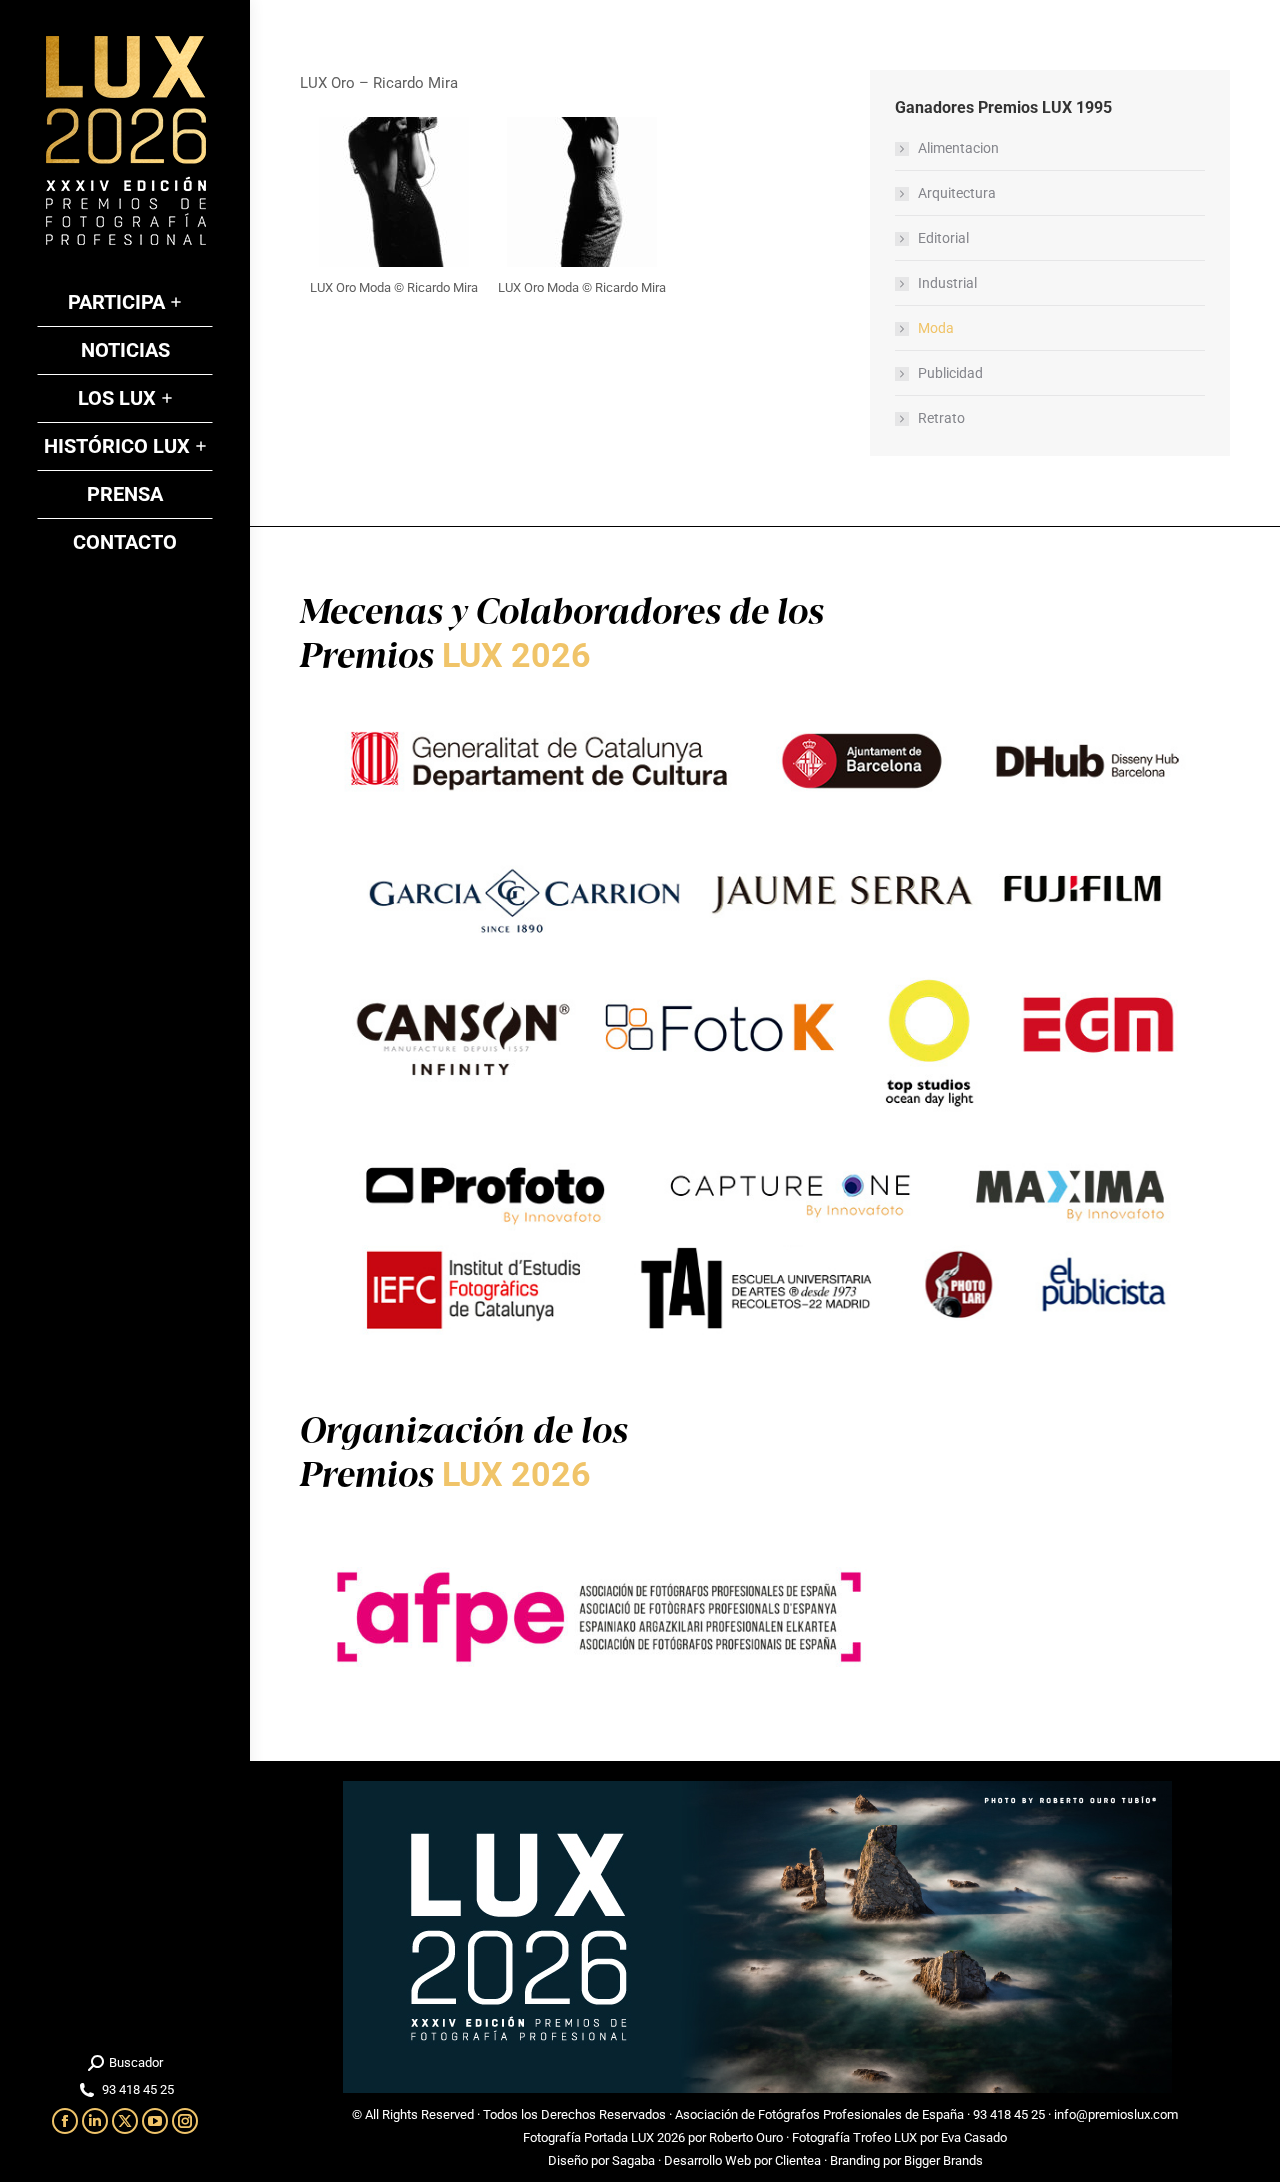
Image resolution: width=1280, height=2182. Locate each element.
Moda (936, 328)
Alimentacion (958, 148)
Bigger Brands (943, 2160)
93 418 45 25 (1009, 2114)
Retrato (941, 418)
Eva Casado (974, 2137)
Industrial (947, 283)
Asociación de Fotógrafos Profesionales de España (819, 2114)
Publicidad (950, 373)
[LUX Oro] (394, 192)
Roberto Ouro (746, 2137)
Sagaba (633, 2160)
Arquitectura (957, 193)
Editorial (943, 238)
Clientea (798, 2160)
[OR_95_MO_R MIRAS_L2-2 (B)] (582, 192)
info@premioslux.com (1116, 2114)
